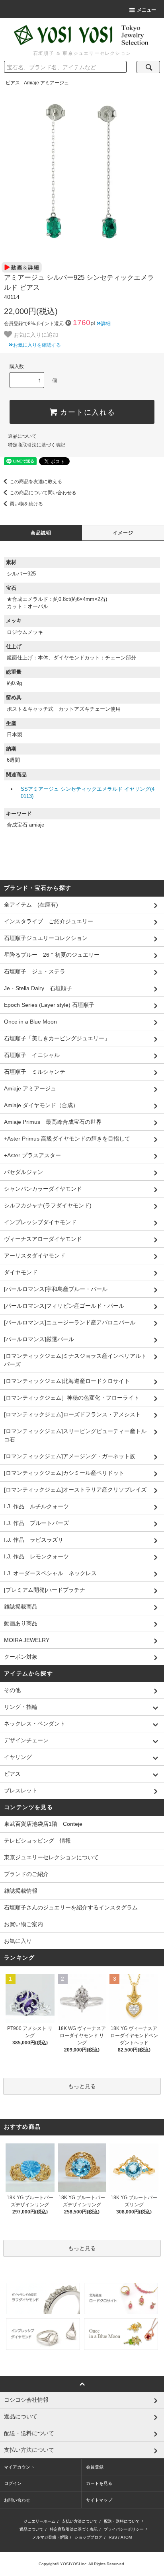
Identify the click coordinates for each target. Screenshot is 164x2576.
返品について (22, 436)
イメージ (123, 533)
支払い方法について (80, 2521)
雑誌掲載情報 (21, 1891)
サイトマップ (99, 2500)
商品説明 (41, 533)
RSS (113, 2537)
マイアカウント (19, 2467)
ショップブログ (88, 2537)
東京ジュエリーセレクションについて (51, 1857)
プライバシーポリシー (124, 2529)
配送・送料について (122, 2521)
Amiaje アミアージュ (46, 83)
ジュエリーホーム (39, 2521)
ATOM (126, 2537)
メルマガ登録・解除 (50, 2537)
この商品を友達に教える (36, 482)
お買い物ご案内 (23, 1924)
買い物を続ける (26, 504)
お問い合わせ (17, 2500)
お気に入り (18, 1941)
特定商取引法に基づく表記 (37, 445)
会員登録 (95, 2467)
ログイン (13, 2483)
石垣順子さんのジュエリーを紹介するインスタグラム (71, 1907)
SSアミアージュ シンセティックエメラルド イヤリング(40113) (88, 793)
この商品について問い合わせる (43, 493)
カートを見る (99, 2483)
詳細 (106, 324)
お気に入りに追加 (35, 334)
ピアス (13, 83)
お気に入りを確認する (37, 345)
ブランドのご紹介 (26, 1874)
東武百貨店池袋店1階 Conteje (43, 1824)
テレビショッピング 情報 (37, 1841)
